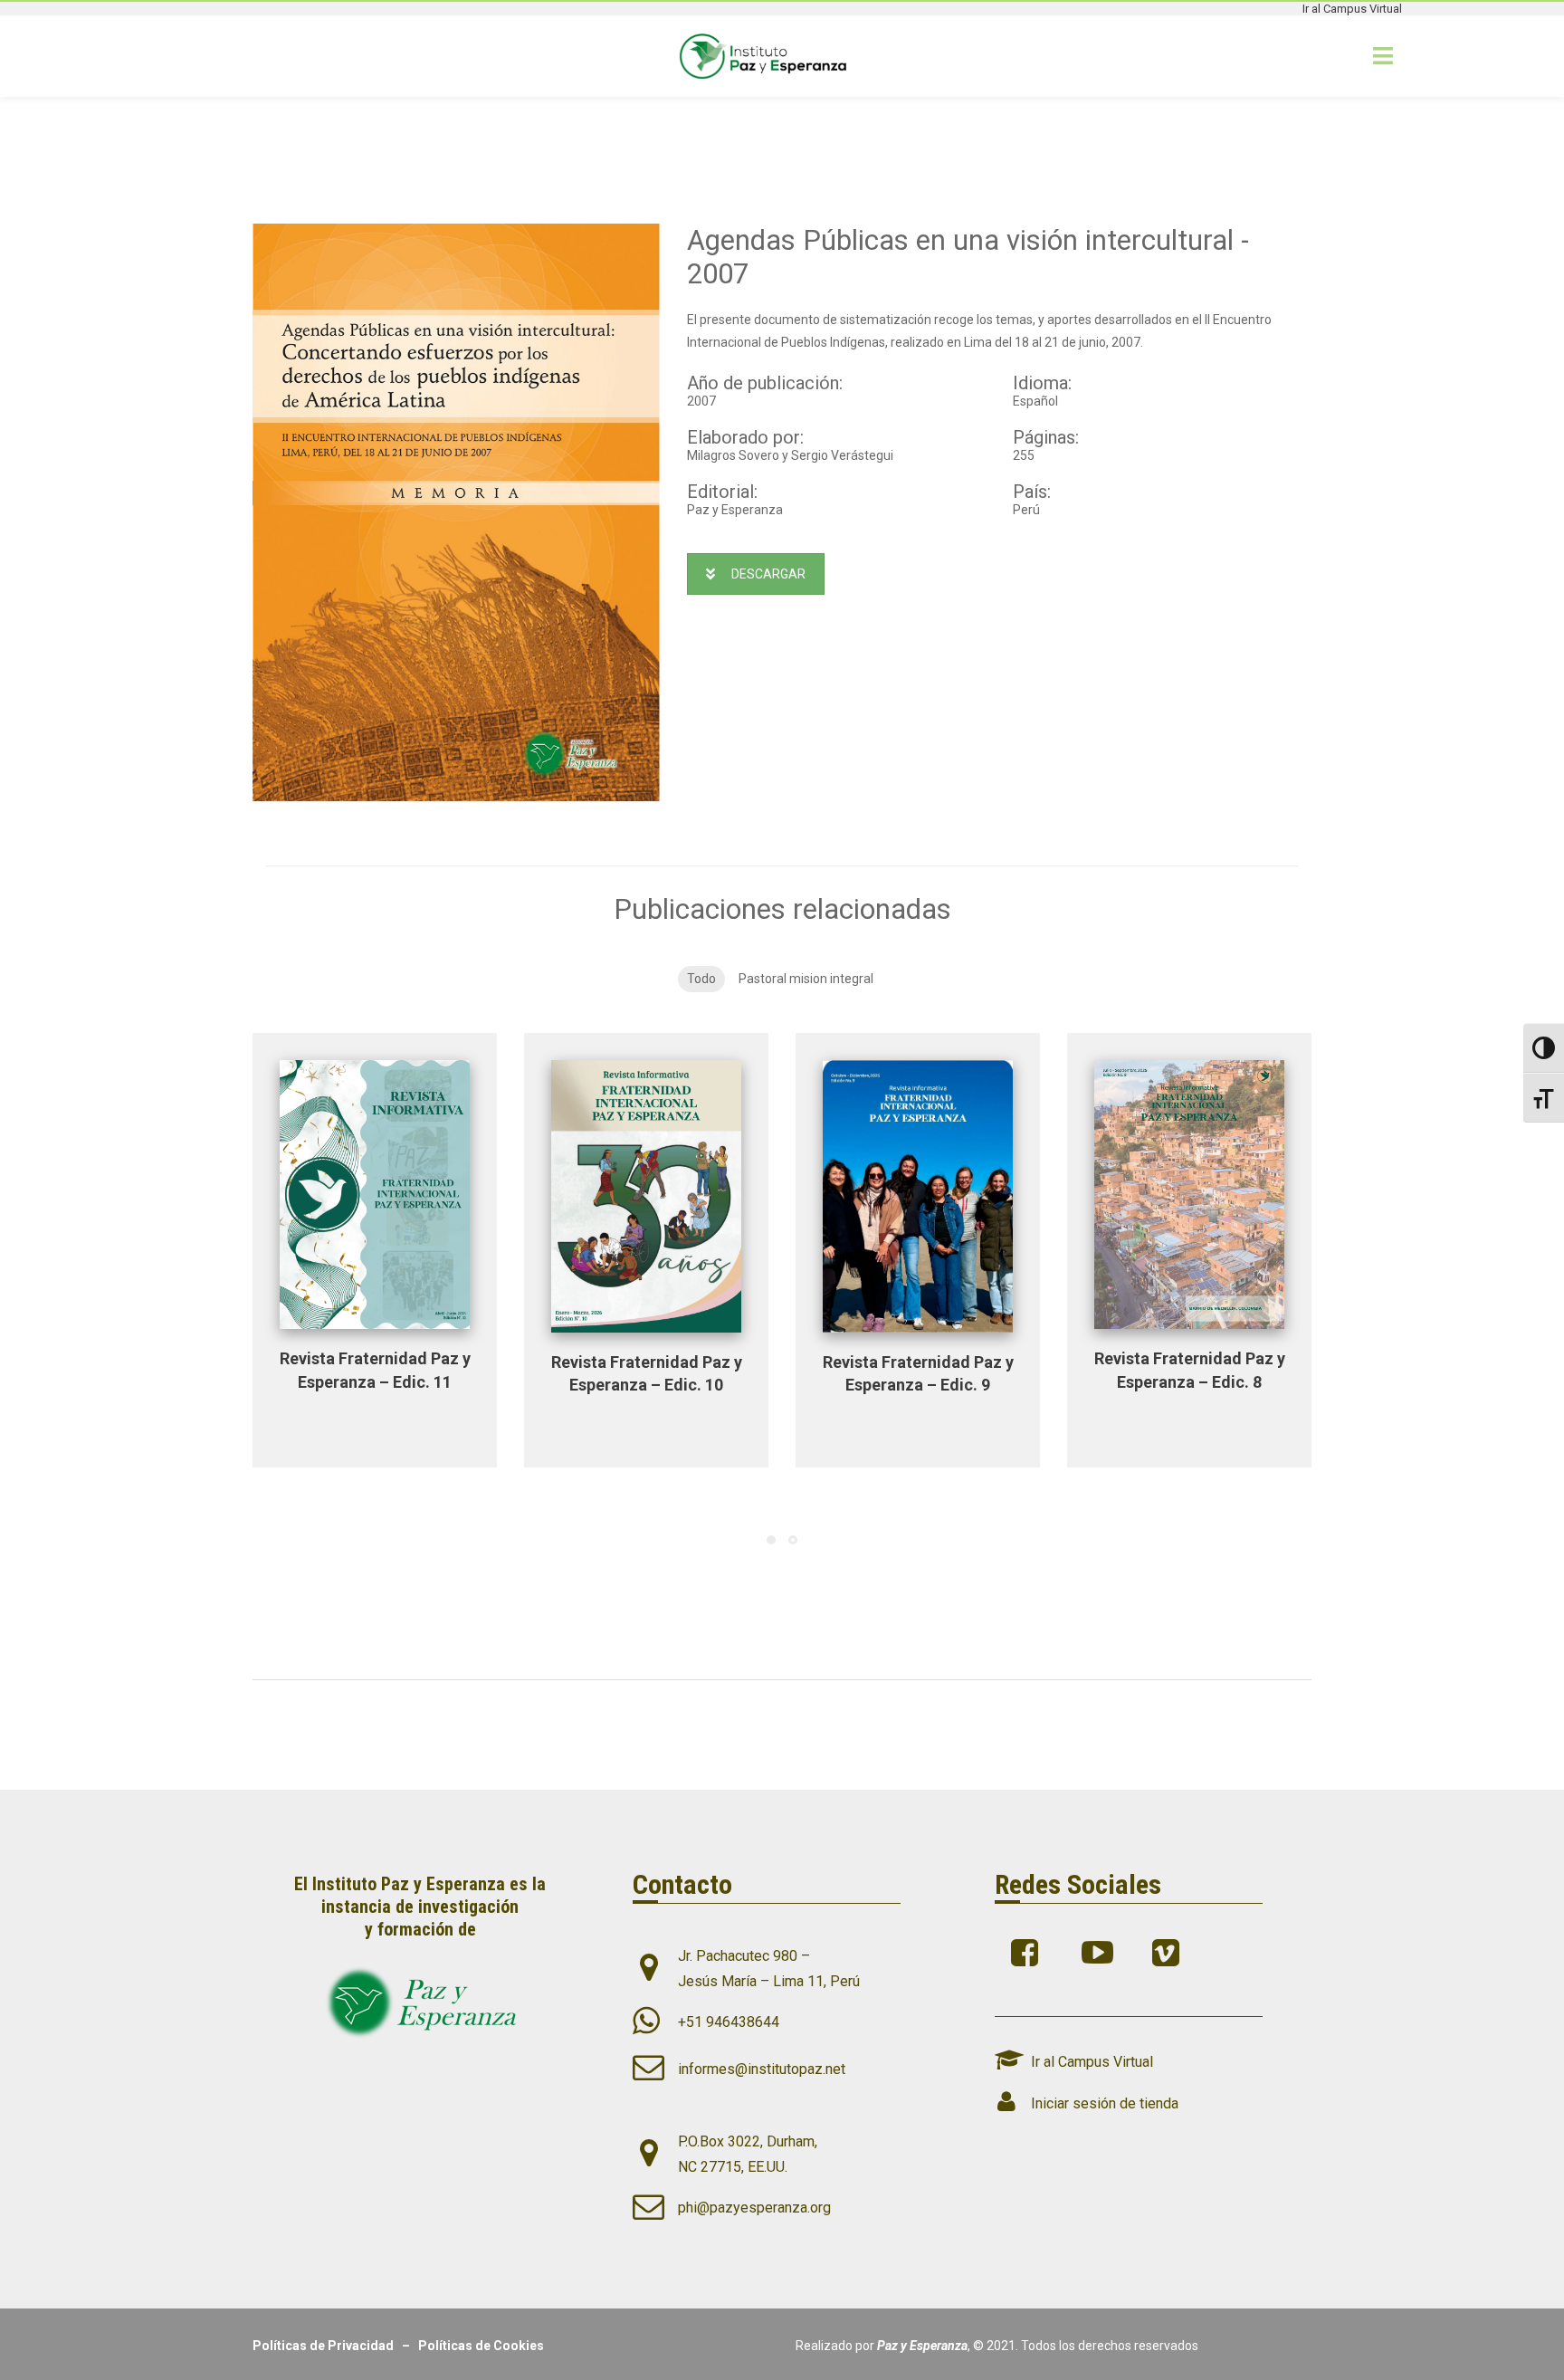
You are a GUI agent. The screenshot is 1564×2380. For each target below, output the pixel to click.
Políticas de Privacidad (327, 2346)
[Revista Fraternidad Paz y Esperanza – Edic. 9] (918, 1196)
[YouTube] (1099, 1953)
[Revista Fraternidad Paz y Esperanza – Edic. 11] (375, 1195)
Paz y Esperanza (922, 2346)
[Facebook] (1029, 1953)
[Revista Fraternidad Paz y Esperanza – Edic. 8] (1189, 1195)
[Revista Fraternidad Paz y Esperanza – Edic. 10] (646, 1196)
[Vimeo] (1170, 1953)
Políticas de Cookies (481, 2346)
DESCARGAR (768, 574)
